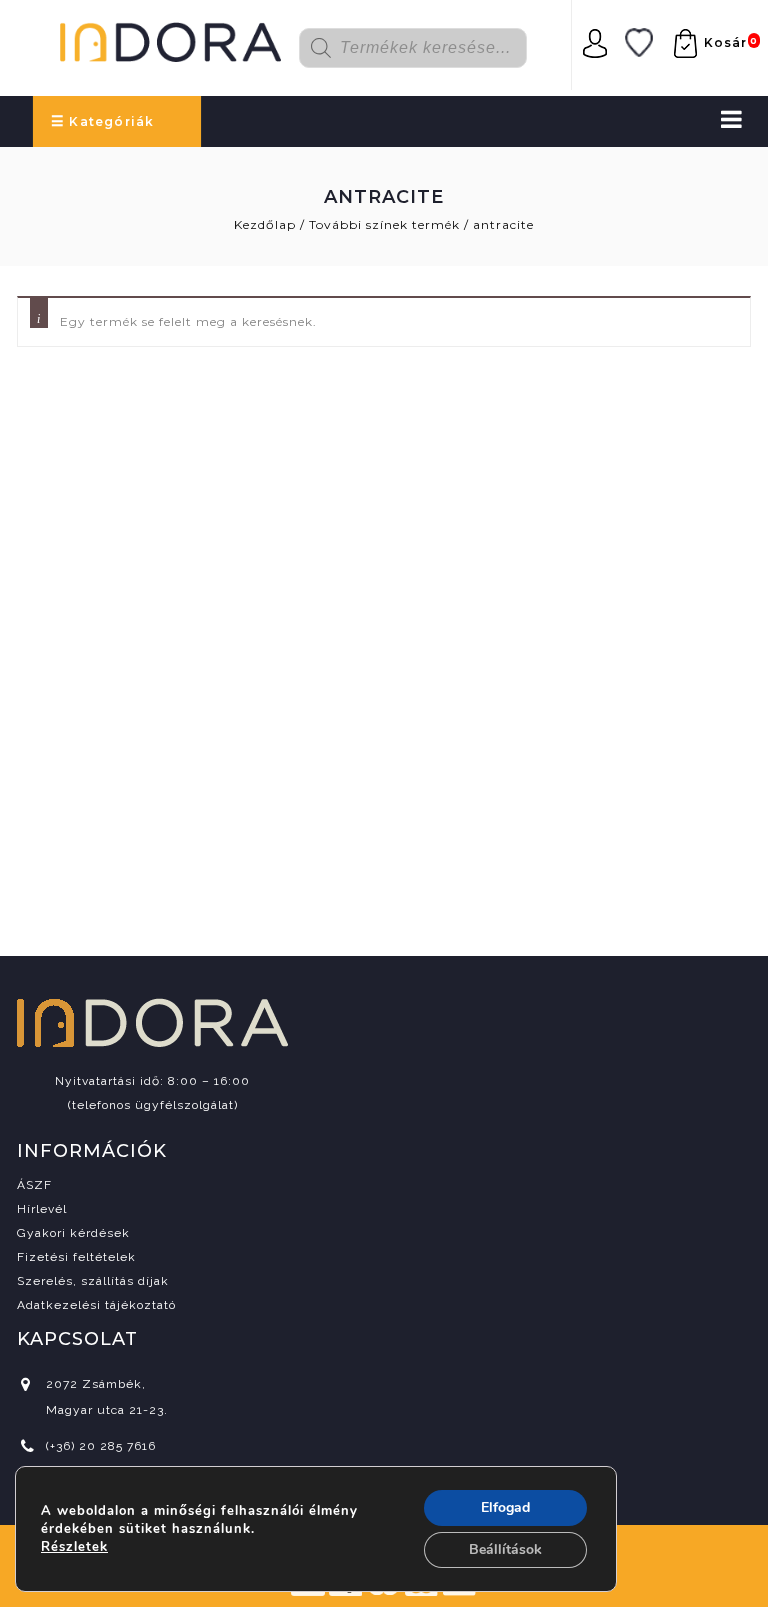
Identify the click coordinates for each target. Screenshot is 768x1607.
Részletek (74, 1547)
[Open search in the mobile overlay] (425, 48)
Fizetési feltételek (76, 1257)
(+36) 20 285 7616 (101, 1446)
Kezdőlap (265, 224)
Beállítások (505, 1549)
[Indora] (170, 39)
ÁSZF (34, 1185)
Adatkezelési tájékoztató (96, 1305)
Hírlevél (42, 1209)
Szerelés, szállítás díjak (93, 1281)
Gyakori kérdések (73, 1233)
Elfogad (505, 1507)
